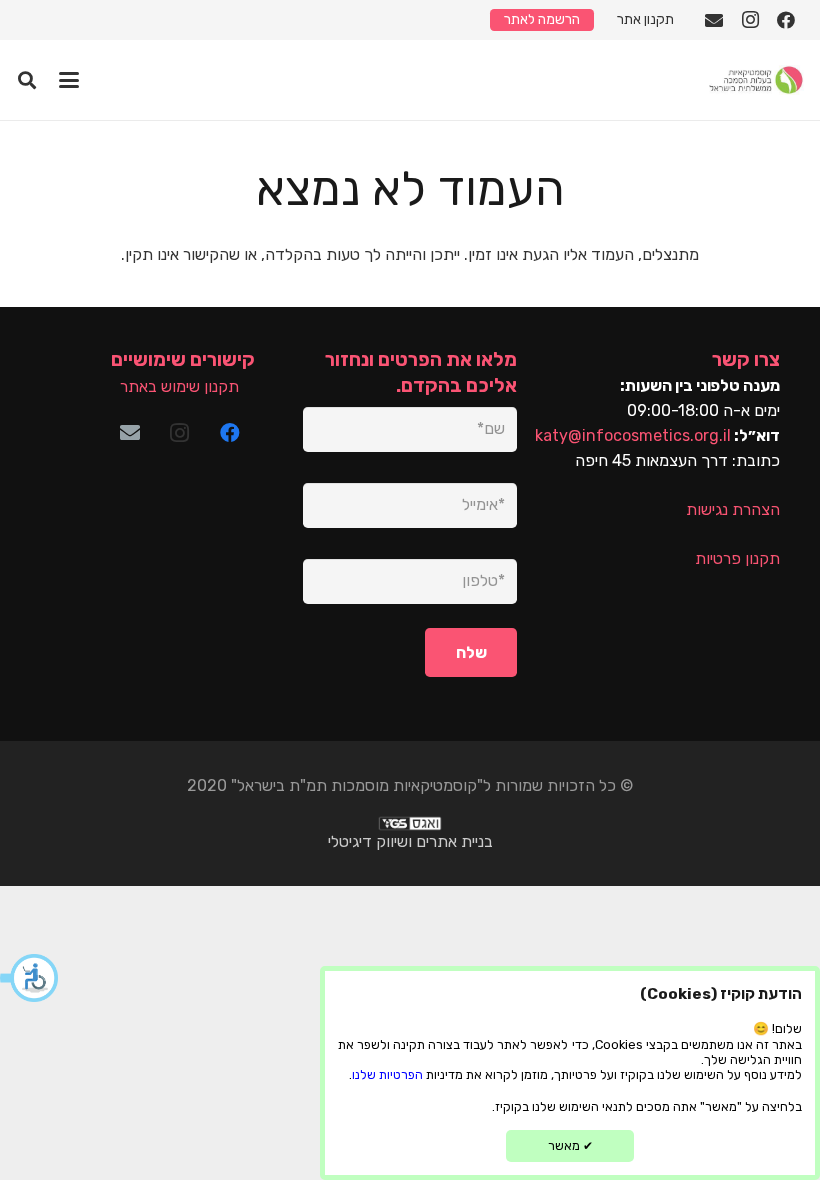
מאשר (570, 1145)
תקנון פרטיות (737, 558)
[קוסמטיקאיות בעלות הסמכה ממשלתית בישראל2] (755, 80)
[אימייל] (714, 20)
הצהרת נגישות (733, 509)
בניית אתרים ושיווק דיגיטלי (410, 841)
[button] (30, 978)
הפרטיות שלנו (387, 1074)
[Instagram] (750, 20)
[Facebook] (786, 20)
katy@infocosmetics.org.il (633, 435)
